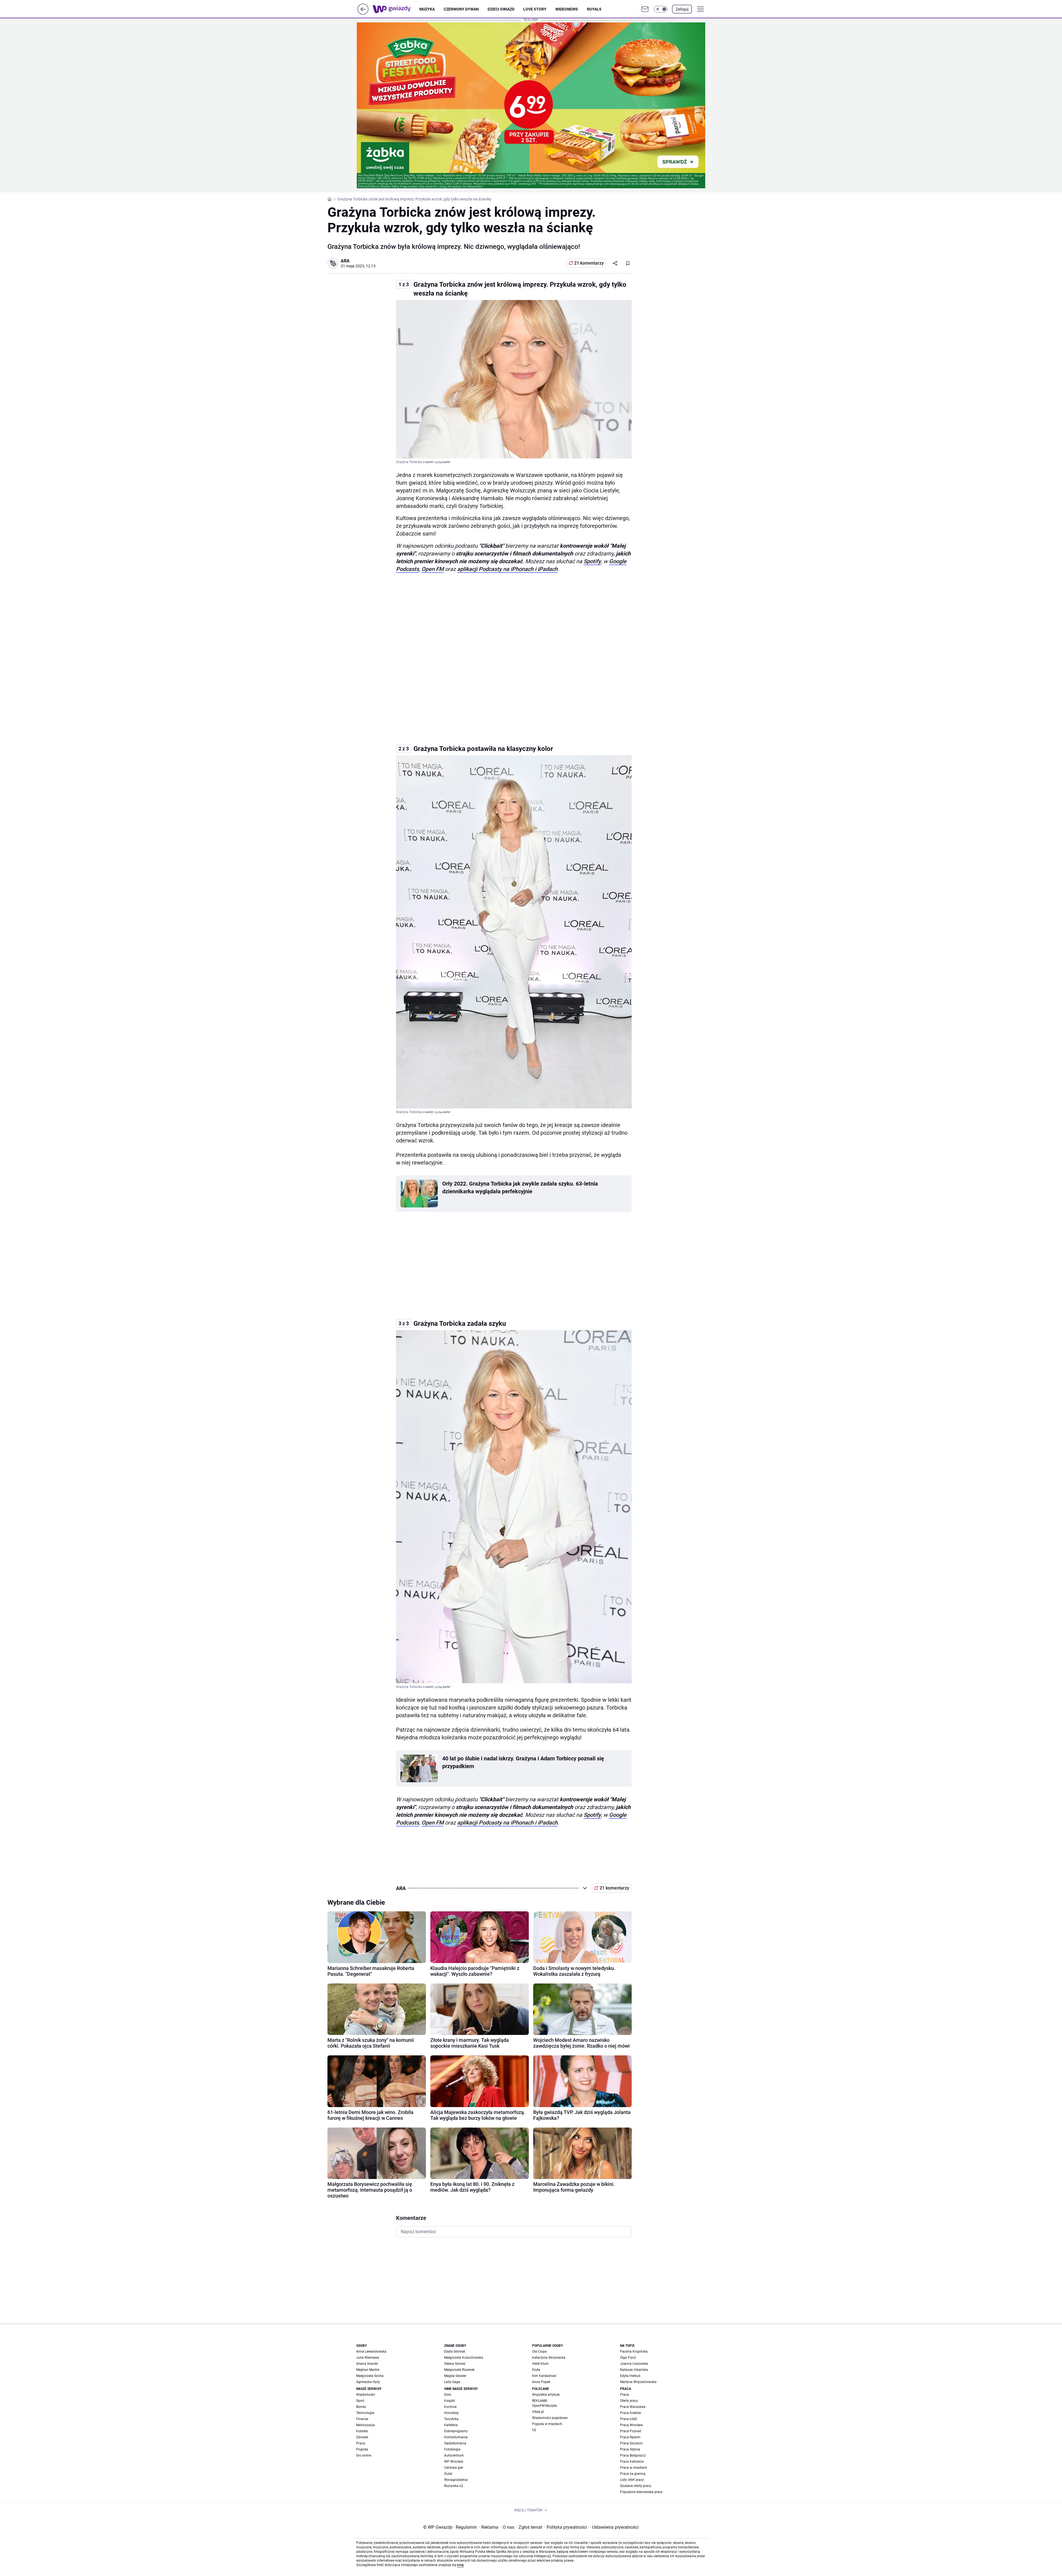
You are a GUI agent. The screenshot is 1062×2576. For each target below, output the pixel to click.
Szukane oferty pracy (636, 2486)
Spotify (592, 561)
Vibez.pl (538, 2412)
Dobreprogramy (456, 2431)
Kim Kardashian (544, 2376)
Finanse (362, 2419)
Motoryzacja (365, 2425)
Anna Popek (541, 2382)
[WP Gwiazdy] (396, 9)
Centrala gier (454, 2468)
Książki (450, 2401)
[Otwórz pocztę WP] (645, 9)
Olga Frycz (628, 2358)
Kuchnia (450, 2407)
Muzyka (427, 9)
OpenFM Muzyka (545, 2406)
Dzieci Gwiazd (501, 9)
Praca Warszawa (633, 2407)
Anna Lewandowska (371, 2351)
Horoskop (451, 2413)
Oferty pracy (629, 2401)
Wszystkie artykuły (546, 2395)
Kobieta (362, 2431)
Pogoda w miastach (547, 2424)
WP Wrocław (454, 2462)
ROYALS (594, 9)
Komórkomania (456, 2437)
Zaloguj (682, 9)
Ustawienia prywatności (614, 2527)
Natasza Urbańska (634, 2370)
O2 (534, 2430)
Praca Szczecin (631, 2443)
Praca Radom (630, 2437)
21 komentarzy (589, 263)
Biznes (361, 2407)
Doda (536, 2370)
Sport (360, 2401)
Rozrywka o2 (454, 2486)
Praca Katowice (632, 2462)
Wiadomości (366, 2395)
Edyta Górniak (455, 2351)
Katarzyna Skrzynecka (549, 2358)
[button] (661, 9)
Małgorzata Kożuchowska (464, 2358)
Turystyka (451, 2419)
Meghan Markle (368, 2370)
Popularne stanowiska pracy (641, 2492)
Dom (448, 2395)
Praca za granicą (633, 2474)
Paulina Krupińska (634, 2351)
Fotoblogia (452, 2449)
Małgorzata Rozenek (459, 2370)
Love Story (535, 9)
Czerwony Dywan (461, 9)
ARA (345, 261)
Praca (361, 2443)
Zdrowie (362, 2437)
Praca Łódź (628, 2419)
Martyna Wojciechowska (638, 2382)
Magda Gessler (455, 2376)
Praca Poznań (631, 2431)
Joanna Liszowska (634, 2364)
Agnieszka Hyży (368, 2382)
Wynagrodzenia (456, 2480)
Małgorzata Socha (370, 2376)
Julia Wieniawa (368, 2358)
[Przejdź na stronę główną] (363, 13)
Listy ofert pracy (632, 2480)
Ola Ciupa (539, 2351)
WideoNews (567, 9)
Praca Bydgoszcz (633, 2455)
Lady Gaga (452, 2382)
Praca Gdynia (630, 2449)
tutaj (460, 2565)
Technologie (365, 2413)
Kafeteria (451, 2425)
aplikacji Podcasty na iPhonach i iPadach (507, 569)
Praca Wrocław (631, 2425)
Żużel (448, 2474)
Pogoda (362, 2449)
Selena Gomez (455, 2364)
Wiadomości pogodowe (550, 2418)
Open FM (433, 569)
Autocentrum (454, 2455)
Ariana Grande (367, 2364)
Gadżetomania (455, 2443)
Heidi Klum (540, 2364)
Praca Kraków (631, 2413)
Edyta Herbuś (630, 2376)
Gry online (364, 2455)
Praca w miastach (634, 2468)
